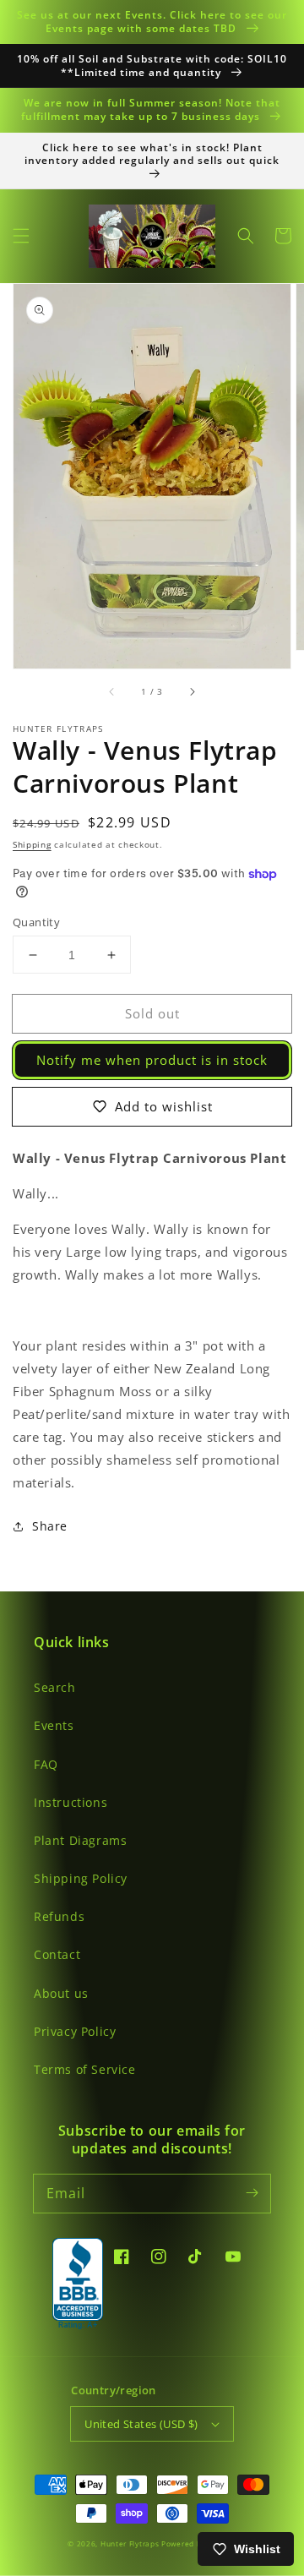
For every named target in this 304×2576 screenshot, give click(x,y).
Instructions (71, 1802)
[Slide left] (112, 692)
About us (61, 1993)
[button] (21, 236)
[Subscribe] (252, 2193)
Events (54, 1725)
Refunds (59, 1916)
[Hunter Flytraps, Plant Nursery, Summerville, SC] (78, 2284)
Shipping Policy (81, 1878)
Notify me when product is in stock (152, 1060)
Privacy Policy (75, 2031)
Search (55, 1687)
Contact (57, 1954)
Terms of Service (85, 2069)
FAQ (46, 1764)
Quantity (36, 922)
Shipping (32, 844)
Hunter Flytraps (131, 2543)
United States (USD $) (141, 2424)
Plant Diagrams (80, 1840)
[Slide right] (192, 692)
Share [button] (50, 1526)
